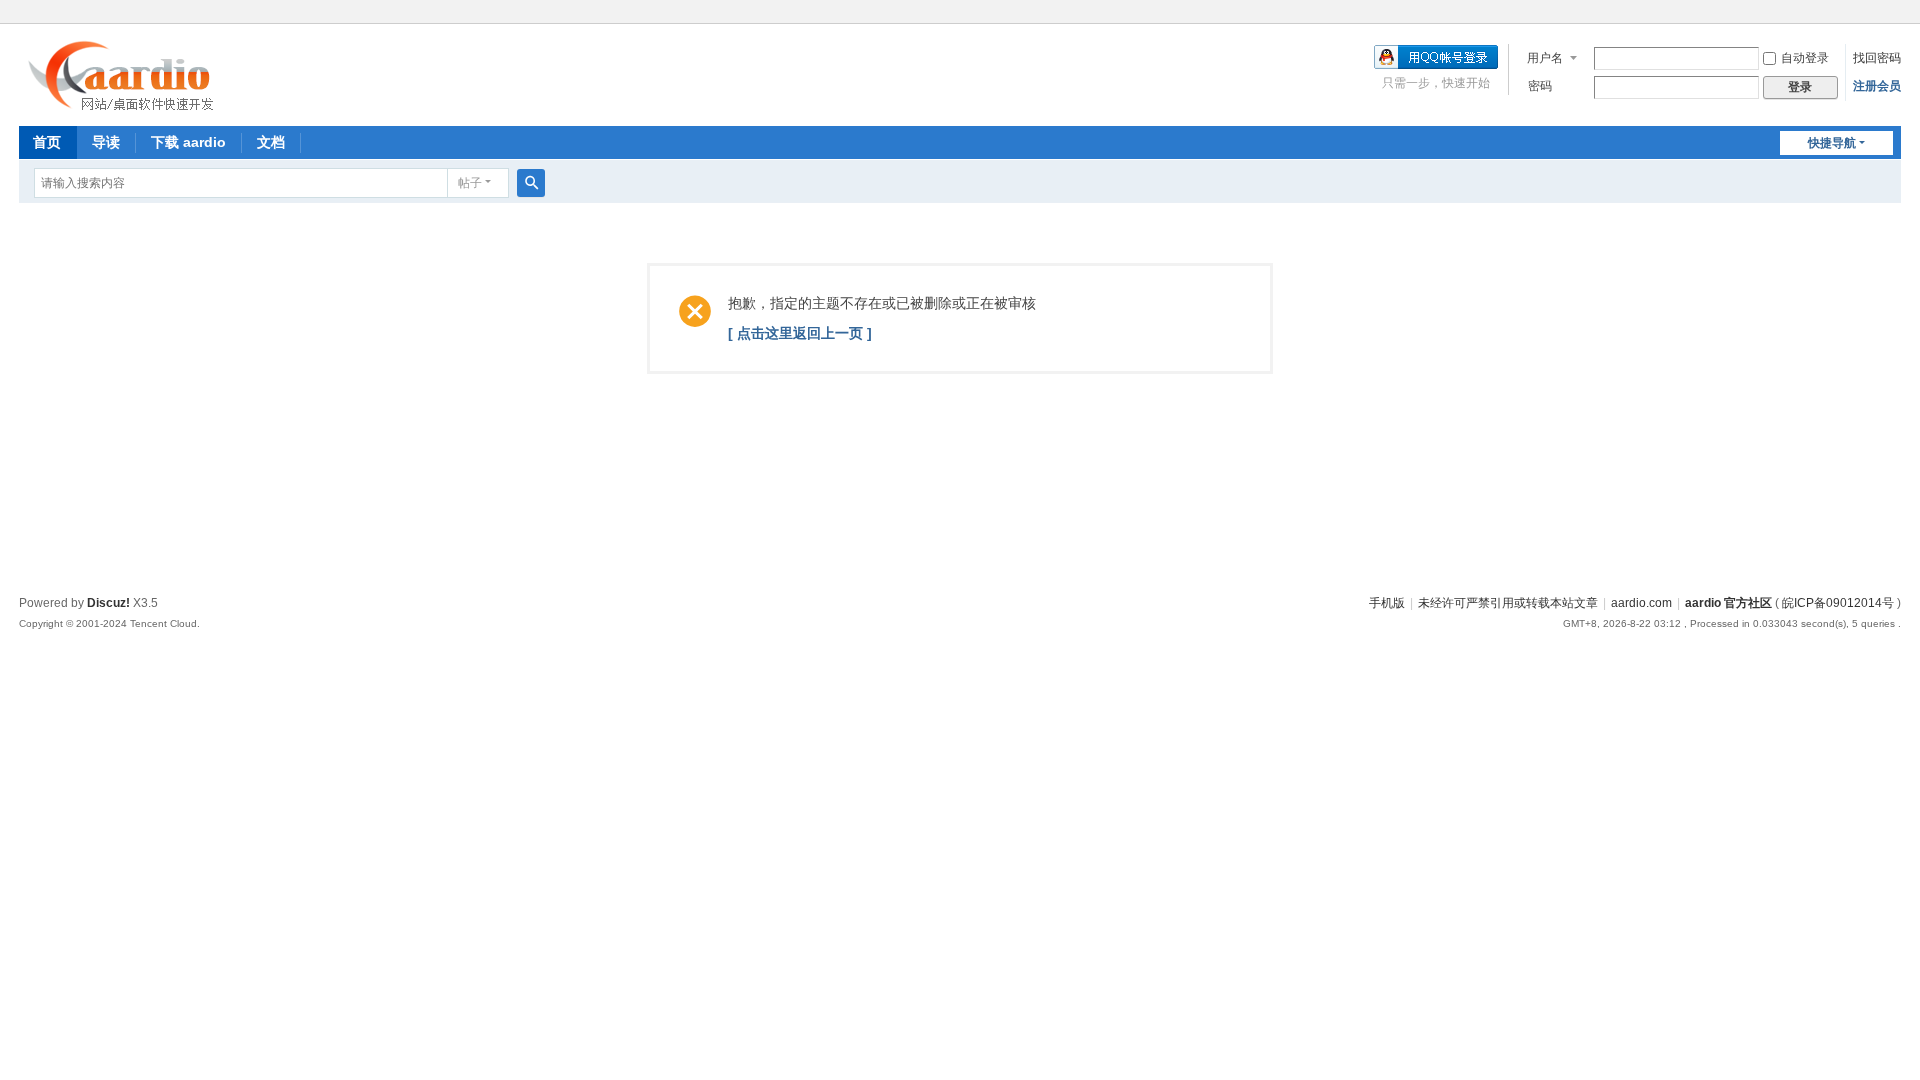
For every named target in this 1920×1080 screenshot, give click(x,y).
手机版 (1387, 603)
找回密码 (1877, 58)
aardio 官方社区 (1728, 603)
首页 (47, 142)
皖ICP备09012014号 (1838, 603)
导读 (106, 142)
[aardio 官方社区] (125, 105)
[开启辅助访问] (1896, 14)
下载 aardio (188, 142)
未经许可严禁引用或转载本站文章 (1508, 603)
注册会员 (1877, 86)
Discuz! (108, 603)
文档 (271, 142)
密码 (1540, 86)
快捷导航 (1832, 143)
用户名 (1545, 58)
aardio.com (1641, 603)
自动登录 (1805, 58)
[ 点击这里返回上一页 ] (800, 333)
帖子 (470, 183)
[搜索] (531, 183)
